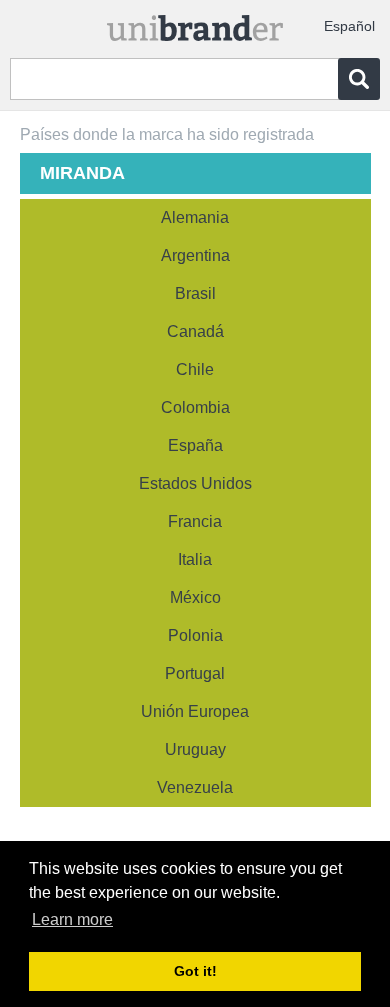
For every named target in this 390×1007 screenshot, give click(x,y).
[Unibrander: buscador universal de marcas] (195, 23)
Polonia (195, 635)
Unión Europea (195, 711)
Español (349, 26)
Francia (195, 521)
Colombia (195, 407)
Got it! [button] (195, 971)
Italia (195, 559)
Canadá (195, 331)
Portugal (195, 673)
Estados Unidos (195, 483)
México (195, 597)
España (195, 445)
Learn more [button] (72, 919)
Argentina (195, 255)
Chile (195, 369)
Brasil (195, 293)
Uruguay (195, 749)
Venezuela (195, 787)
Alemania (195, 217)
